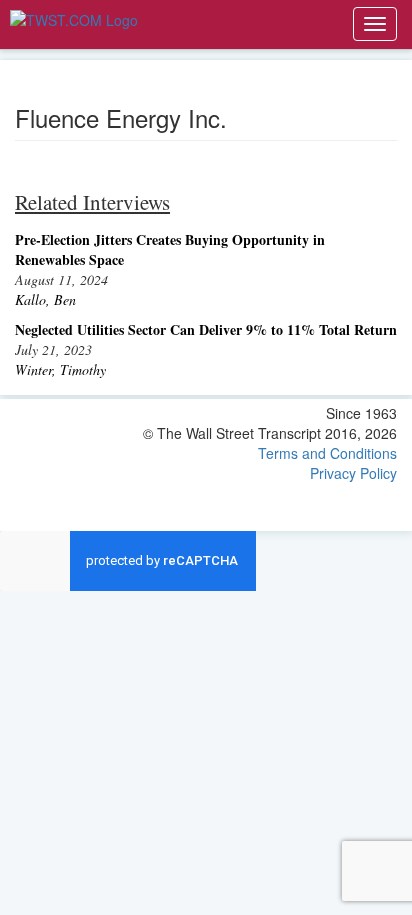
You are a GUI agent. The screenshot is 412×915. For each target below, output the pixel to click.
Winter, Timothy (60, 369)
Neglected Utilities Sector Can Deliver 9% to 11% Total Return (206, 329)
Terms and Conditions (327, 453)
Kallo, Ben (45, 299)
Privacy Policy (353, 473)
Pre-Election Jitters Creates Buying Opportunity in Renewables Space (170, 249)
